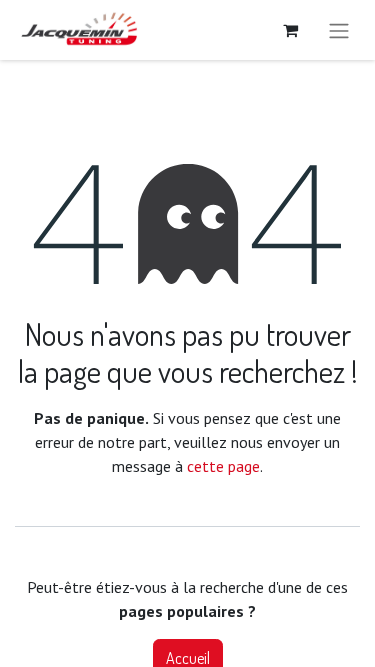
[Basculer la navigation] (339, 30)
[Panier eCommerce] (290, 30)
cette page (223, 466)
